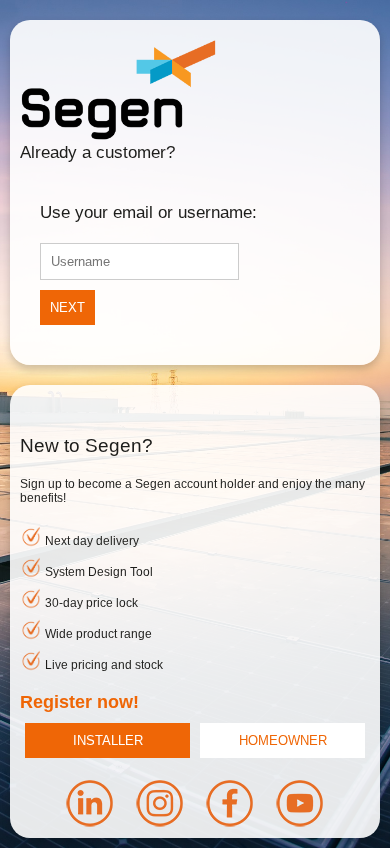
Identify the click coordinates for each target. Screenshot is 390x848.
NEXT (67, 307)
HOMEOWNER (283, 740)
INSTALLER (108, 740)
